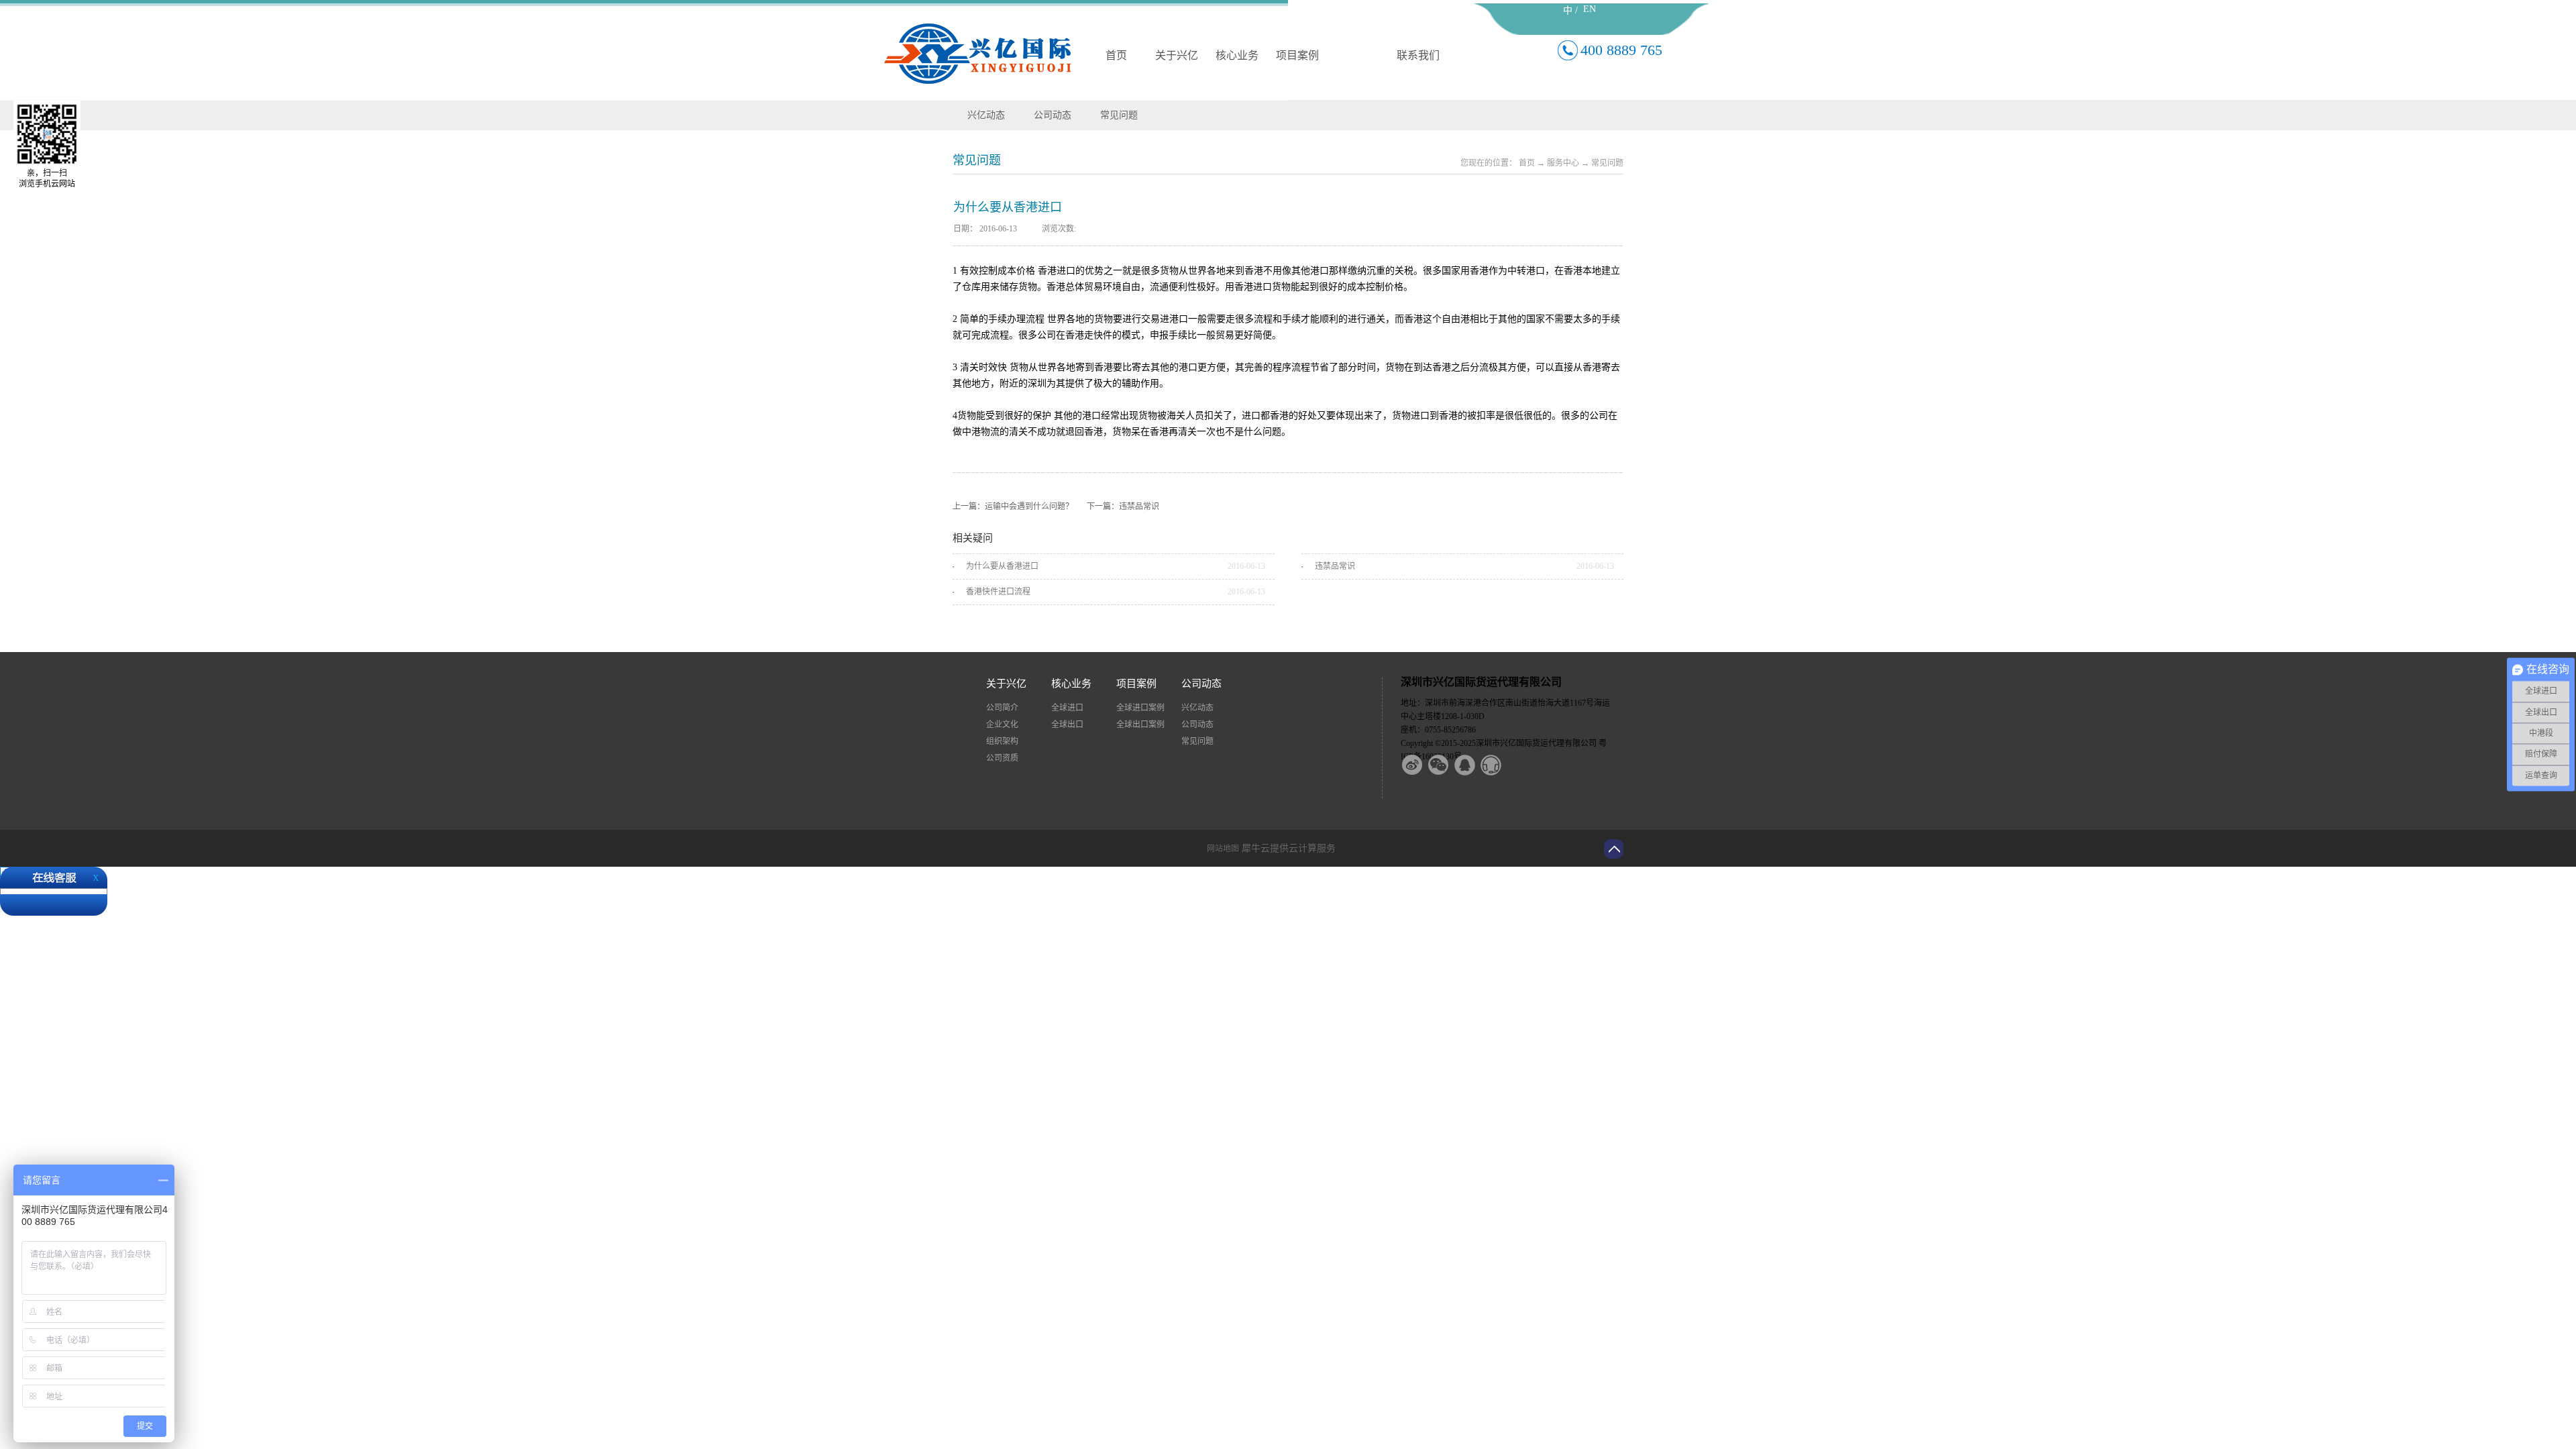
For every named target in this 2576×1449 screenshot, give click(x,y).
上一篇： (1013, 506)
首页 (1116, 55)
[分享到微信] (1447, 765)
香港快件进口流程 (998, 592)
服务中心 (1563, 163)
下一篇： (1123, 506)
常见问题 (1607, 163)
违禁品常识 (1335, 566)
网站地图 (1221, 849)
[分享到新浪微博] (1421, 765)
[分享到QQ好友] (1473, 765)
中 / (1570, 10)
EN (1590, 9)
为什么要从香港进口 (1002, 566)
